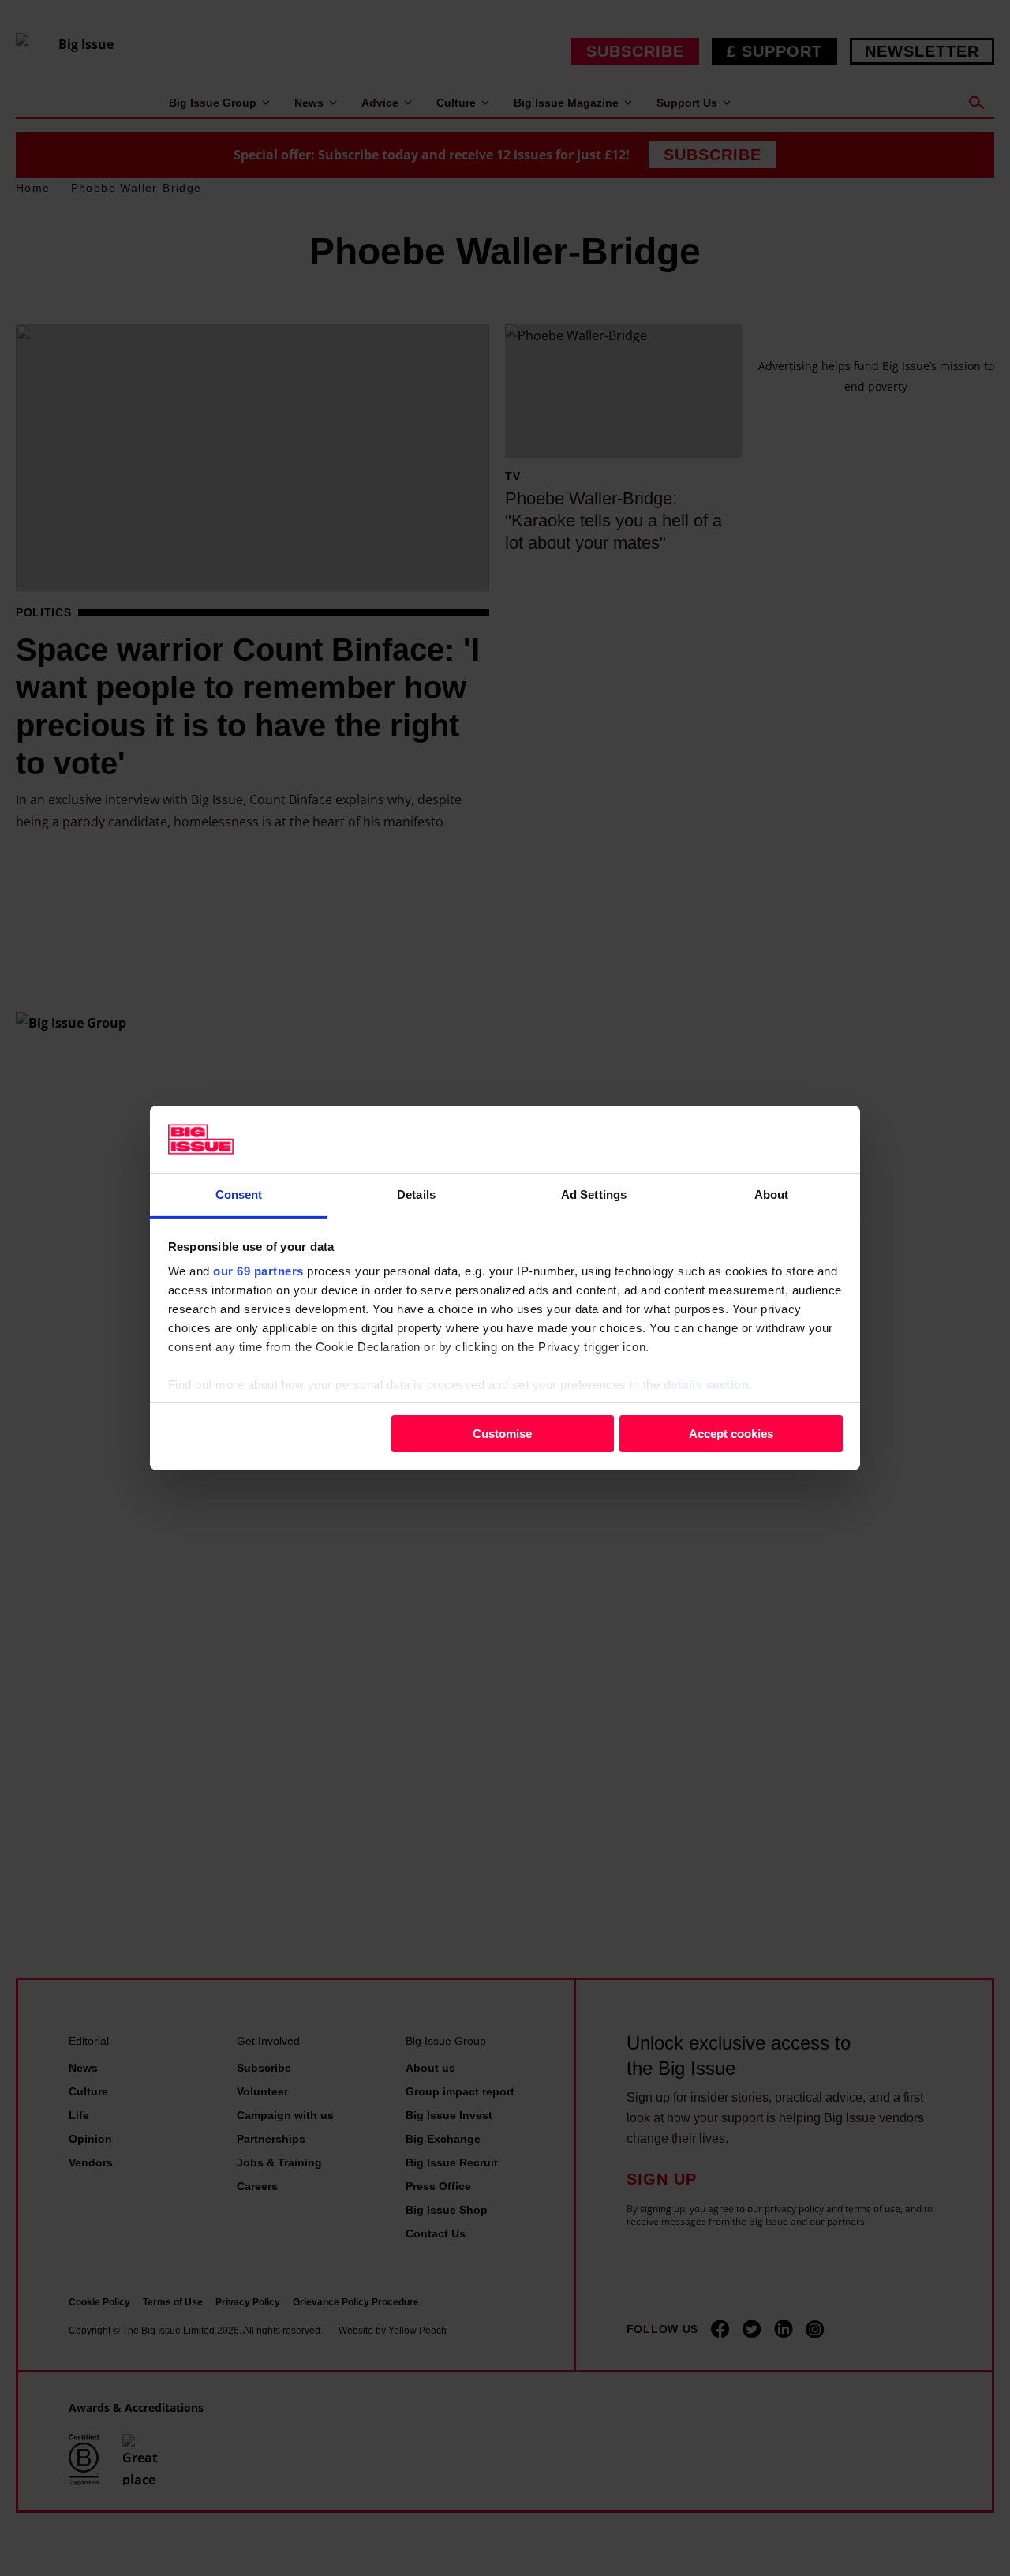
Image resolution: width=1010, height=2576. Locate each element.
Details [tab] (416, 1194)
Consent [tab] (239, 1194)
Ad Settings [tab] (594, 1194)
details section (707, 1385)
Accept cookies (731, 1433)
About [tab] (772, 1194)
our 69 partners (258, 1271)
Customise (502, 1433)
